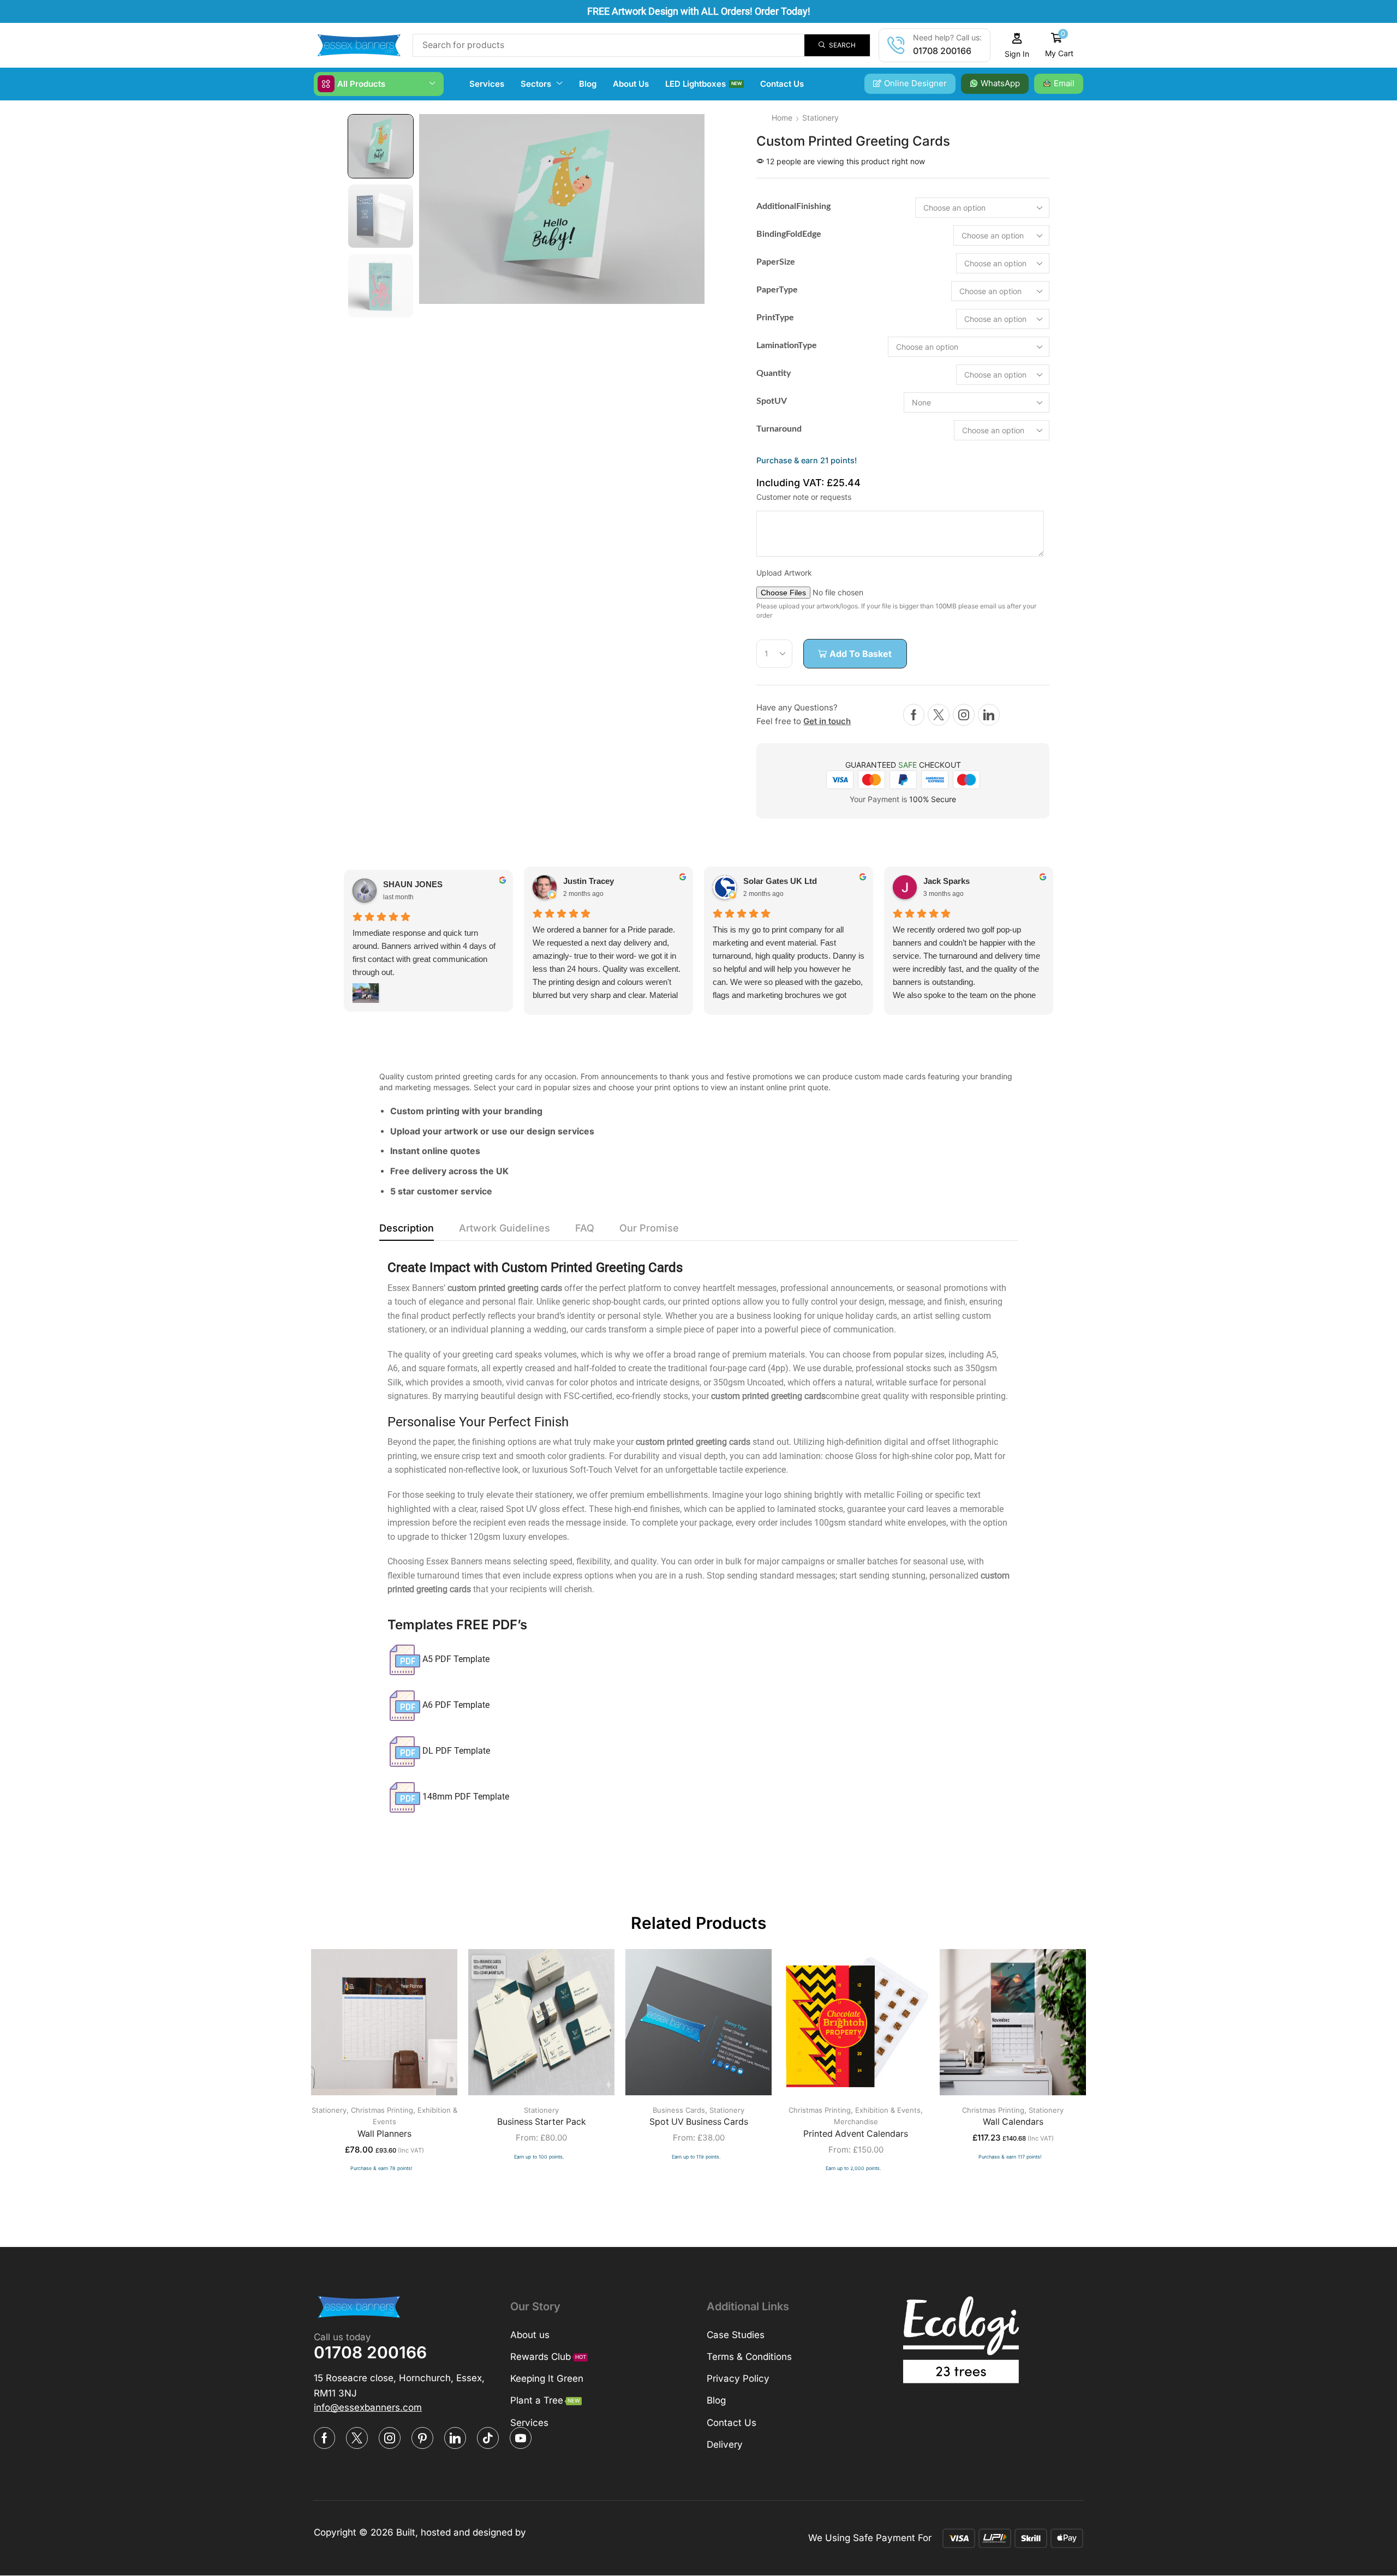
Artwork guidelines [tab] (505, 1228)
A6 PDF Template (456, 1705)
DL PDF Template (456, 1751)
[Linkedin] (989, 715)
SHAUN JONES (413, 884)
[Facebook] (914, 715)
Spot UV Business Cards (699, 2122)
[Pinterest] (422, 2438)
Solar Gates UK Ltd (780, 881)
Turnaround (779, 429)
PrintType (775, 318)
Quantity (774, 373)
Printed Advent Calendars (856, 2134)
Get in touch (827, 721)
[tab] (407, 1231)
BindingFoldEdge (789, 234)
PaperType (777, 290)
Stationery (820, 118)
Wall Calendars (1013, 2122)
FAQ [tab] (585, 1228)
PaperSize (776, 262)
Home (782, 118)
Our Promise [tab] (649, 1228)
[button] (1017, 46)
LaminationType (787, 345)
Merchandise (856, 2121)
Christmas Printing (382, 2110)
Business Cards (679, 2110)
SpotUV (772, 401)
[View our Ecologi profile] (961, 2340)
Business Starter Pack (542, 2122)
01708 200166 (942, 51)
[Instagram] (964, 715)
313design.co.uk (565, 2532)
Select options (373, 2026)
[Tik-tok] (488, 2438)
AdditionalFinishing (793, 206)
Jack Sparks (947, 881)
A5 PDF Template (456, 1659)
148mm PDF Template (466, 1797)
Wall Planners (384, 2134)
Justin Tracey (589, 881)
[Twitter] (939, 715)
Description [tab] (407, 1228)
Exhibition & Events (888, 2110)
